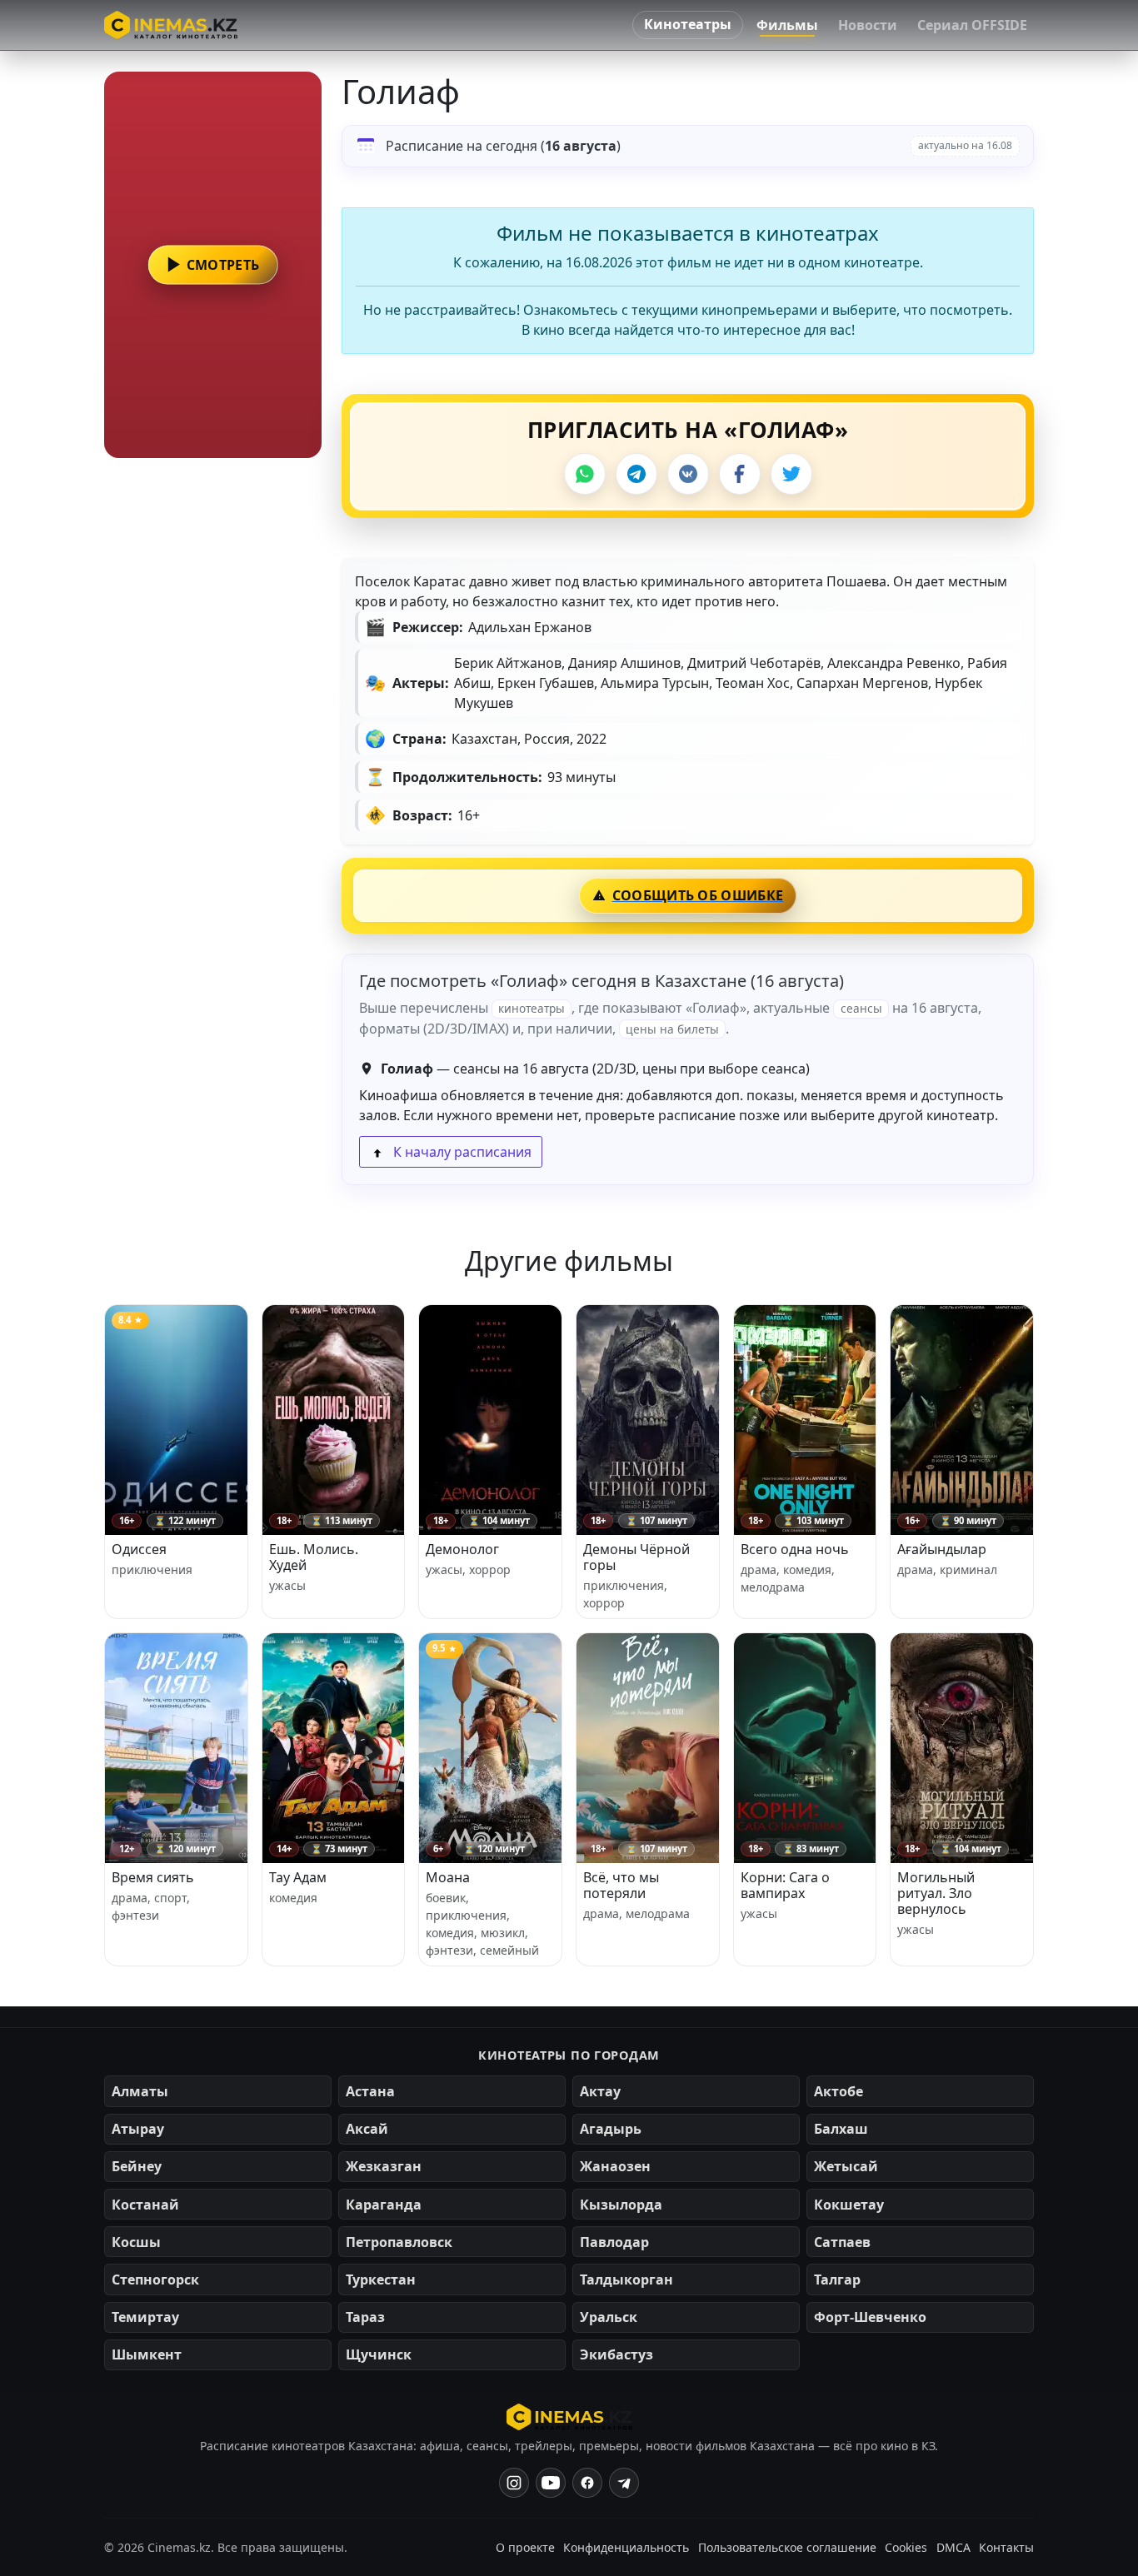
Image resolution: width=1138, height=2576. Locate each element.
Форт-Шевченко (870, 2317)
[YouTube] (551, 2483)
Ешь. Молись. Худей (314, 1557)
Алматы (140, 2091)
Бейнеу (137, 2166)
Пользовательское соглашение (787, 2547)
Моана (448, 1877)
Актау (600, 2091)
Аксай (367, 2129)
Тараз (365, 2317)
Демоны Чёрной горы (636, 1557)
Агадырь (611, 2129)
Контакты (1006, 2547)
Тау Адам (298, 1877)
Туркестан (381, 2280)
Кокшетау (849, 2205)
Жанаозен (615, 2166)
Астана (370, 2091)
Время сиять (153, 1877)
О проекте (525, 2547)
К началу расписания (461, 1152)
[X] (791, 474)
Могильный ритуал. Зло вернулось (936, 1893)
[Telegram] (636, 474)
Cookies (906, 2547)
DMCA (953, 2547)
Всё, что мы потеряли (621, 1885)
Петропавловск (399, 2242)
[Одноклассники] (624, 2483)
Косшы (136, 2242)
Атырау (138, 2129)
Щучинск (379, 2354)
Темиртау (145, 2317)
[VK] (688, 474)
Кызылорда (621, 2205)
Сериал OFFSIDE (972, 25)
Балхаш (841, 2129)
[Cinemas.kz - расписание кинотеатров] (171, 25)
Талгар (837, 2280)
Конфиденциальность (626, 2547)
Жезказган (384, 2166)
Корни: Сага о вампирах (785, 1885)
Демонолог (462, 1549)
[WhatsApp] (585, 474)
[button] (213, 265)
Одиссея (139, 1549)
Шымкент (147, 2354)
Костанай (145, 2205)
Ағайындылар (942, 1549)
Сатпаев (842, 2242)
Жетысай (846, 2166)
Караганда (384, 2205)
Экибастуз (616, 2354)
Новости (868, 25)
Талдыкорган (626, 2280)
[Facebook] (740, 474)
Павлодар (614, 2242)
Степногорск (155, 2280)
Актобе (839, 2091)
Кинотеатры (688, 24)
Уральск (609, 2317)
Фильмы (787, 25)
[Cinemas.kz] (569, 2417)
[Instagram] (514, 2483)
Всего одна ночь (795, 1549)
